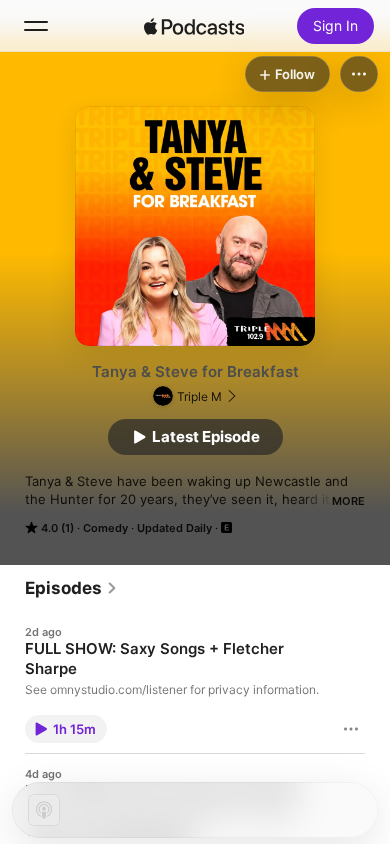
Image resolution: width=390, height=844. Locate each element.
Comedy (105, 528)
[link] (71, 588)
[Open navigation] (36, 26)
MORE (348, 501)
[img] (194, 26)
